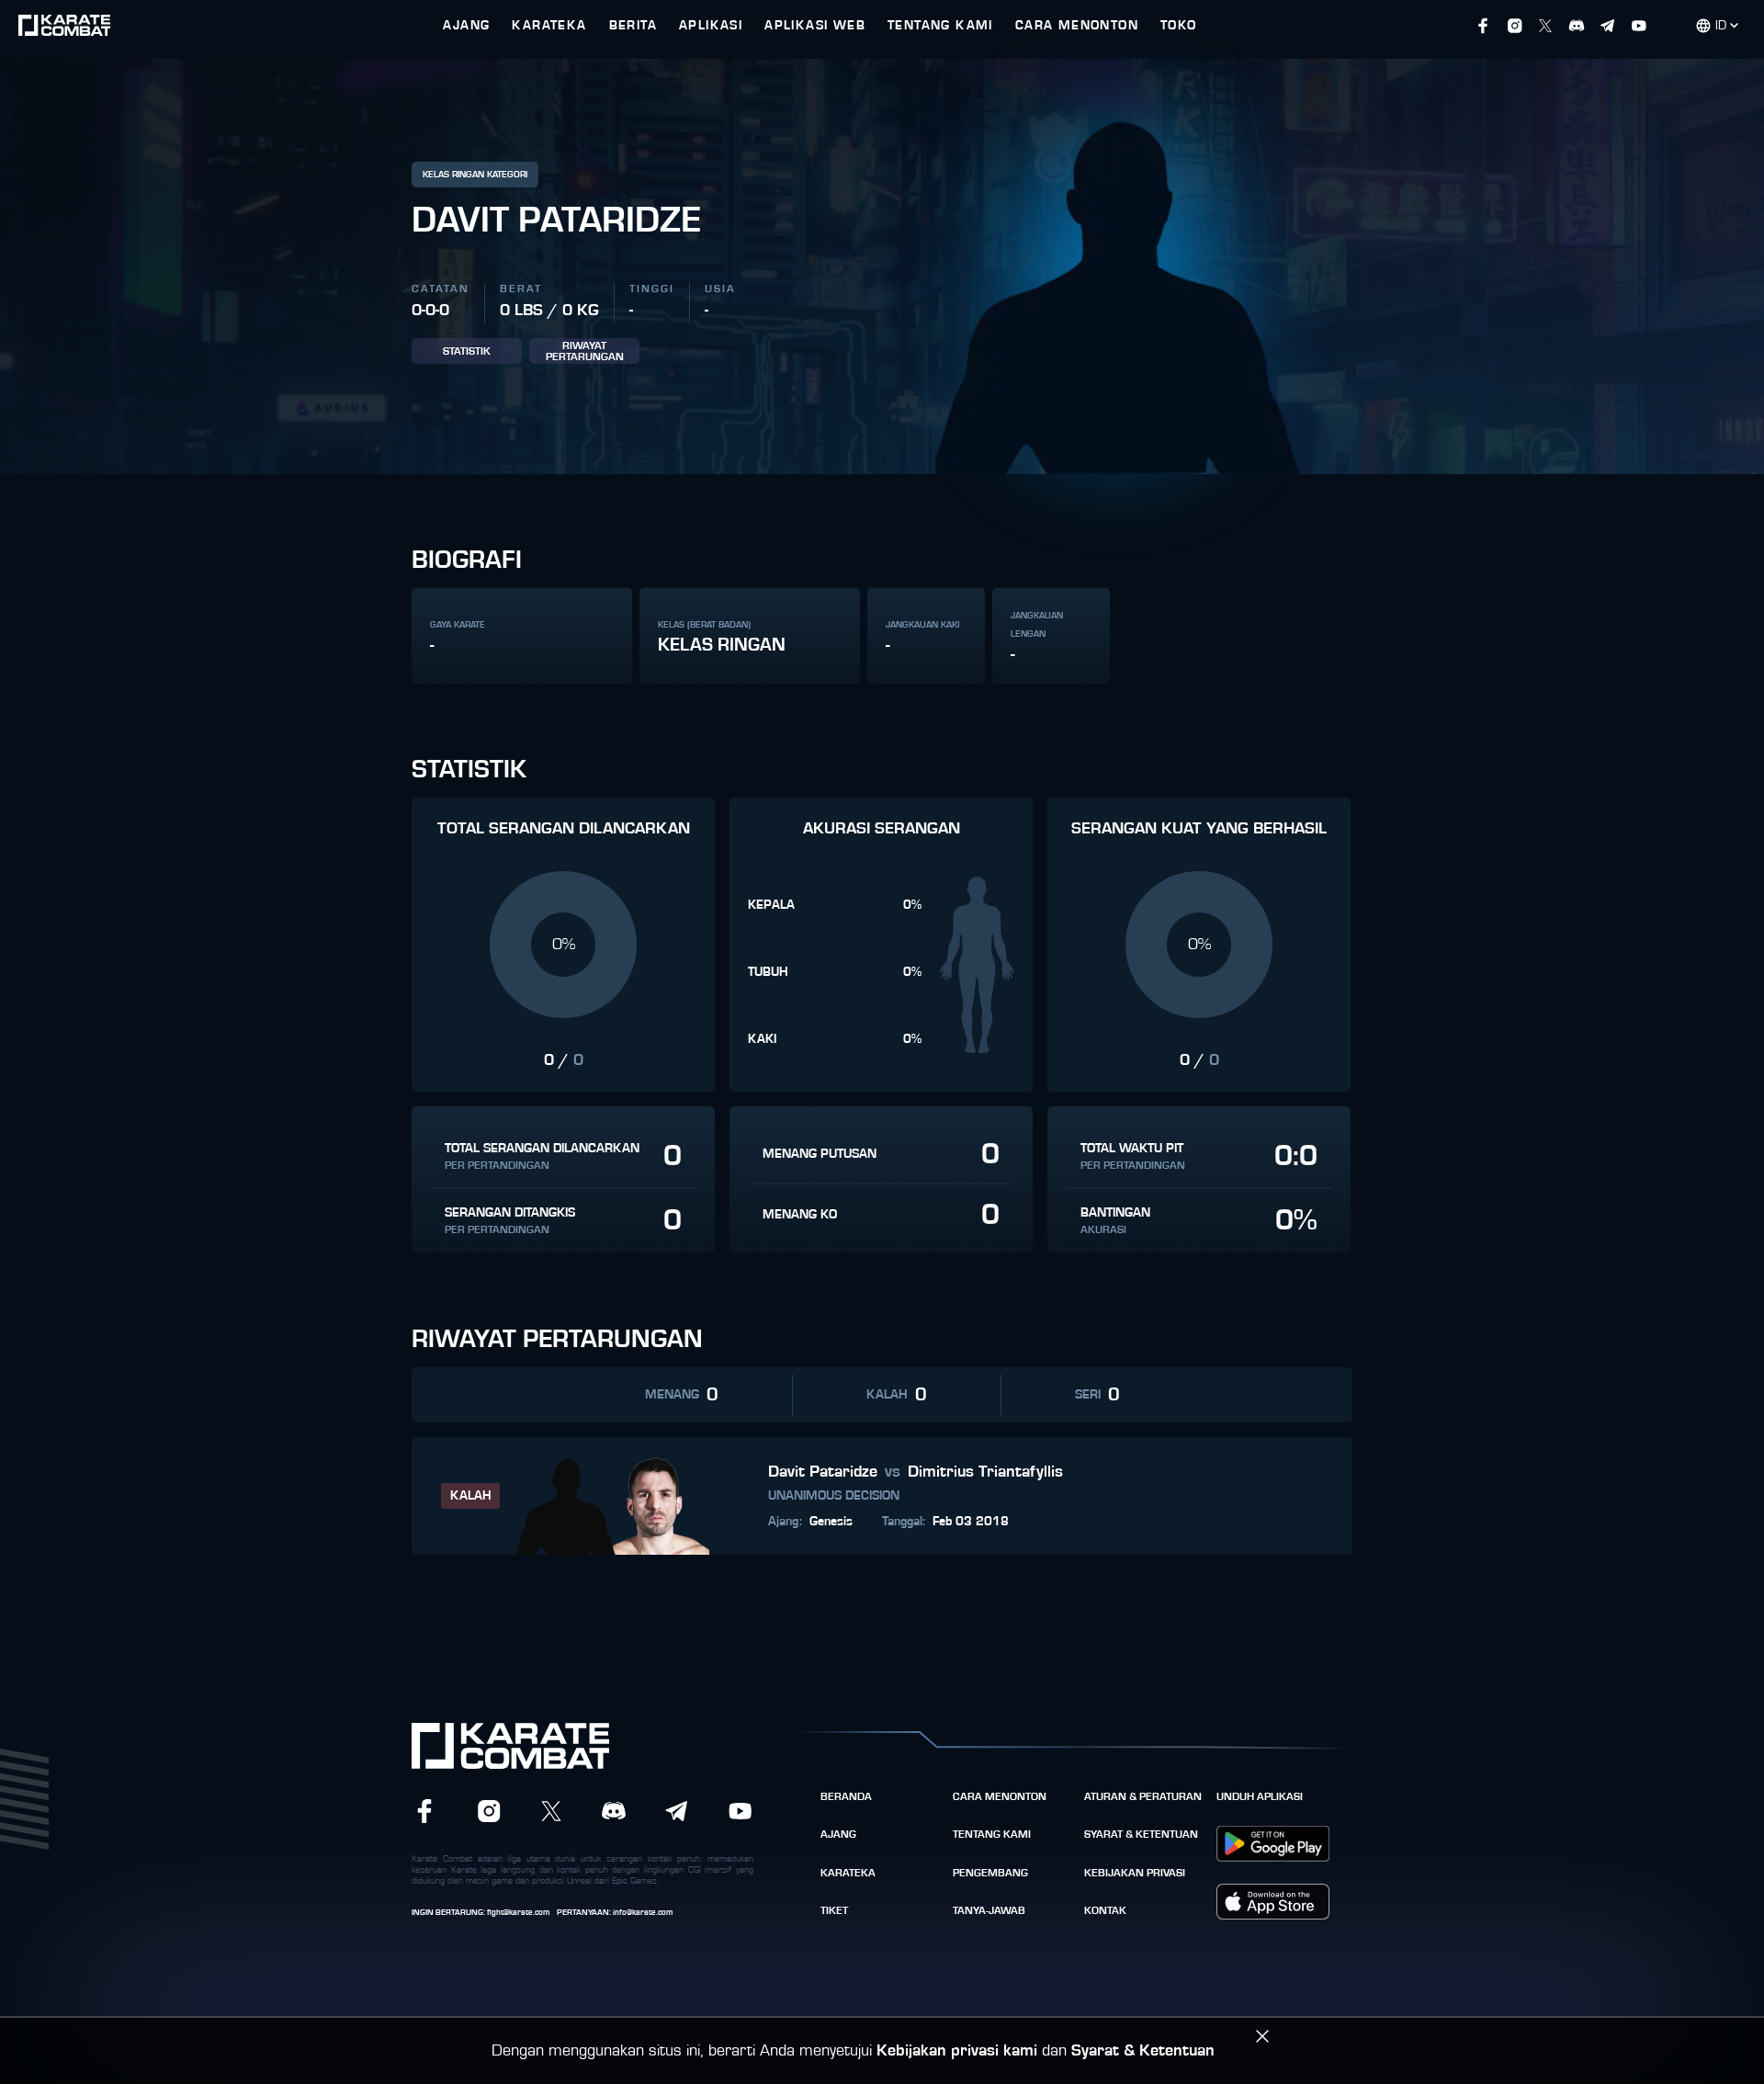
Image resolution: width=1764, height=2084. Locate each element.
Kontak (1105, 1910)
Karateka (848, 1873)
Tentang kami (992, 1834)
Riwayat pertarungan (585, 351)
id (1721, 26)
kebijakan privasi (1135, 1873)
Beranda (846, 1796)
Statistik (467, 351)
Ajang (838, 1834)
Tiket (834, 1910)
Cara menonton (1000, 1796)
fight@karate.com (518, 1913)
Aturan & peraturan (1143, 1796)
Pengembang (990, 1873)
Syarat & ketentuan (1141, 1834)
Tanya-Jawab (989, 1910)
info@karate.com (643, 1913)
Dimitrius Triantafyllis (985, 1472)
